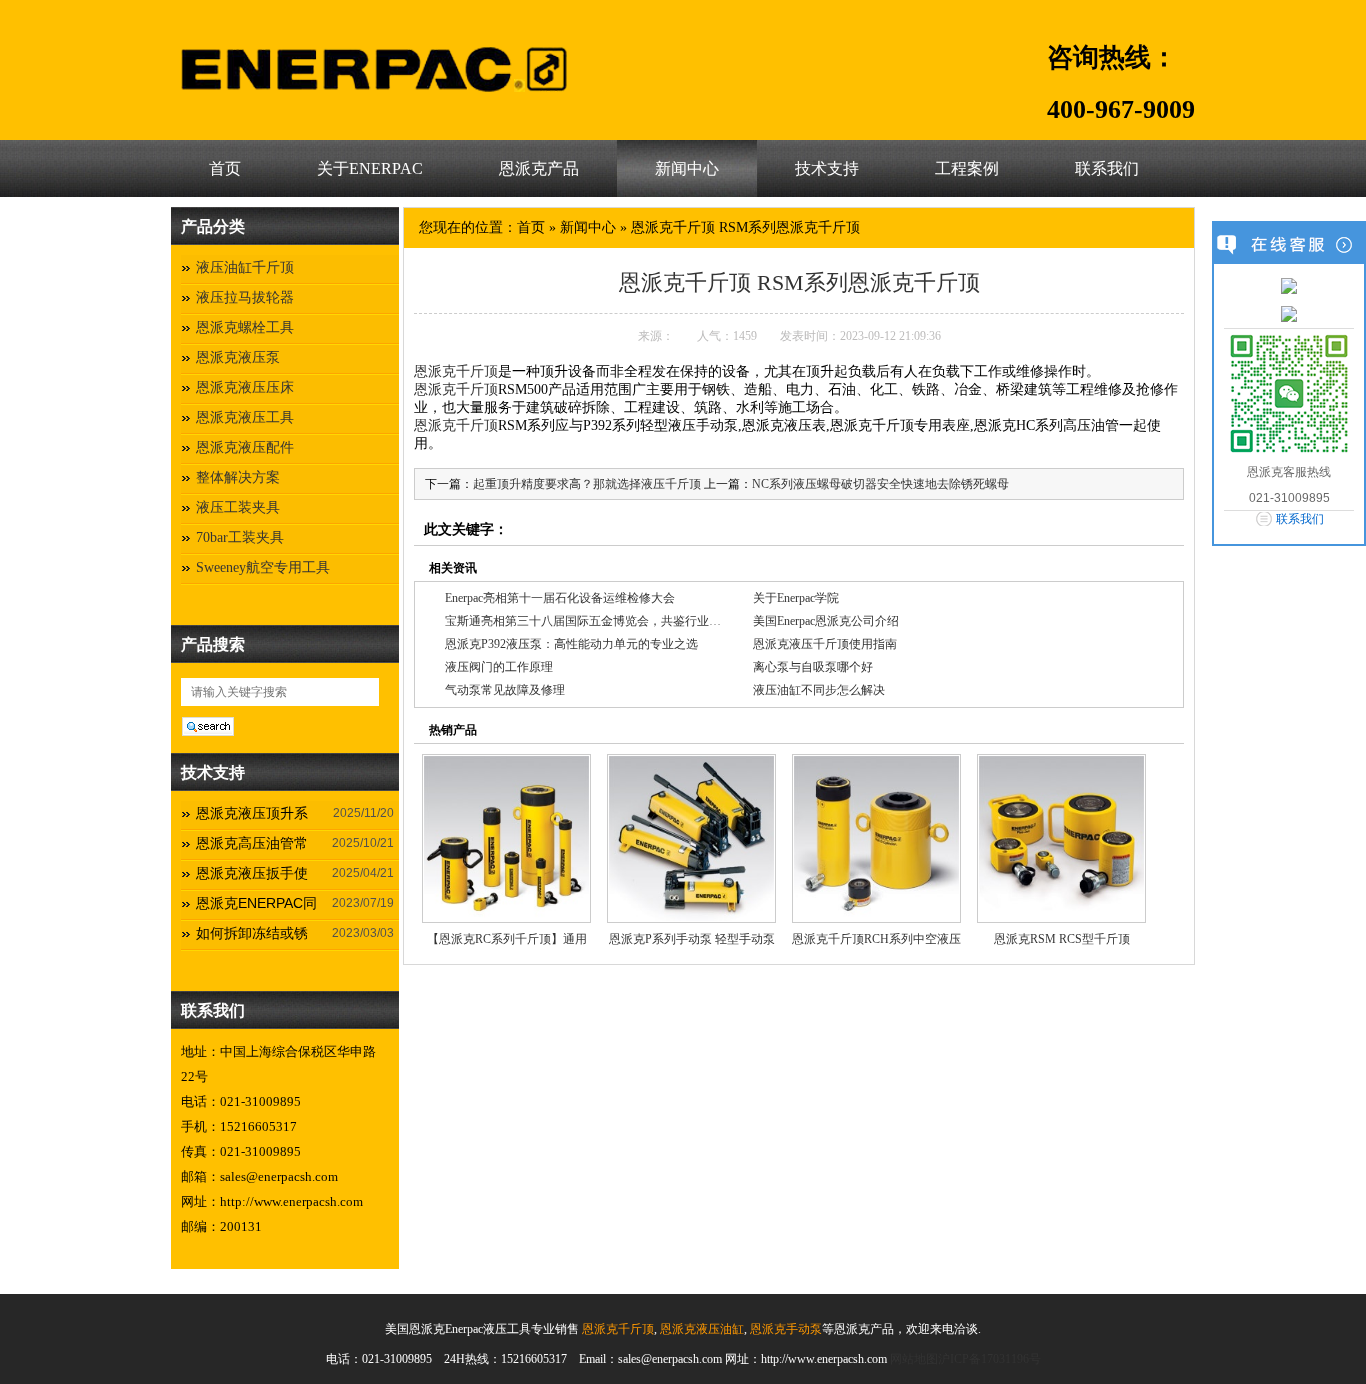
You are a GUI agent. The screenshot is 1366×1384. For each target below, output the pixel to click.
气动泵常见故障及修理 (505, 690)
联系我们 (1107, 168)
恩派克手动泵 (784, 1329)
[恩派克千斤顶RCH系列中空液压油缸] (876, 838)
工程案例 (967, 168)
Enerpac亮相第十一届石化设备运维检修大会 (560, 598)
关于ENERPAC (370, 168)
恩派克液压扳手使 (252, 873)
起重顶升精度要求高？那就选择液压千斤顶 (587, 484)
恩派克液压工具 (245, 417)
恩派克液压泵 (238, 357)
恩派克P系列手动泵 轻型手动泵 (692, 939)
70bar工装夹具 (240, 537)
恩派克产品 (539, 168)
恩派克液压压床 (245, 387)
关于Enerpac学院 (796, 598)
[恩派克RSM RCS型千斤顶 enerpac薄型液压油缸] (1061, 838)
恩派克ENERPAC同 (256, 903)
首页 (225, 168)
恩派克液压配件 (245, 447)
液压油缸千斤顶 (245, 267)
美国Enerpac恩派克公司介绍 (826, 621)
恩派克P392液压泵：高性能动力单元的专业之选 (571, 644)
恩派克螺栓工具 (245, 327)
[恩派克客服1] (1289, 285)
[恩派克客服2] (1289, 313)
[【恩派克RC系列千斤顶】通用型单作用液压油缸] (506, 838)
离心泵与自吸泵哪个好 (813, 667)
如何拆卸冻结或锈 (252, 933)
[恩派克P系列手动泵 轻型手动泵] (691, 838)
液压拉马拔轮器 (245, 297)
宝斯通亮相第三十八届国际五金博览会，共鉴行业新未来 (595, 621)
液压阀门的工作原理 (499, 667)
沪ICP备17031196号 (989, 1359)
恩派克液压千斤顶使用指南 (825, 644)
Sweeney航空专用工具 (263, 567)
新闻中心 (687, 168)
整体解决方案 (238, 477)
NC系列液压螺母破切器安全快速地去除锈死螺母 (880, 484)
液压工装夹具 (238, 507)
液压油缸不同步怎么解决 (819, 690)
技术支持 (827, 168)
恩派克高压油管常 (252, 843)
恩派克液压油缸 (700, 1329)
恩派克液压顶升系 (252, 813)
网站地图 (914, 1359)
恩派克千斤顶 (456, 371)
